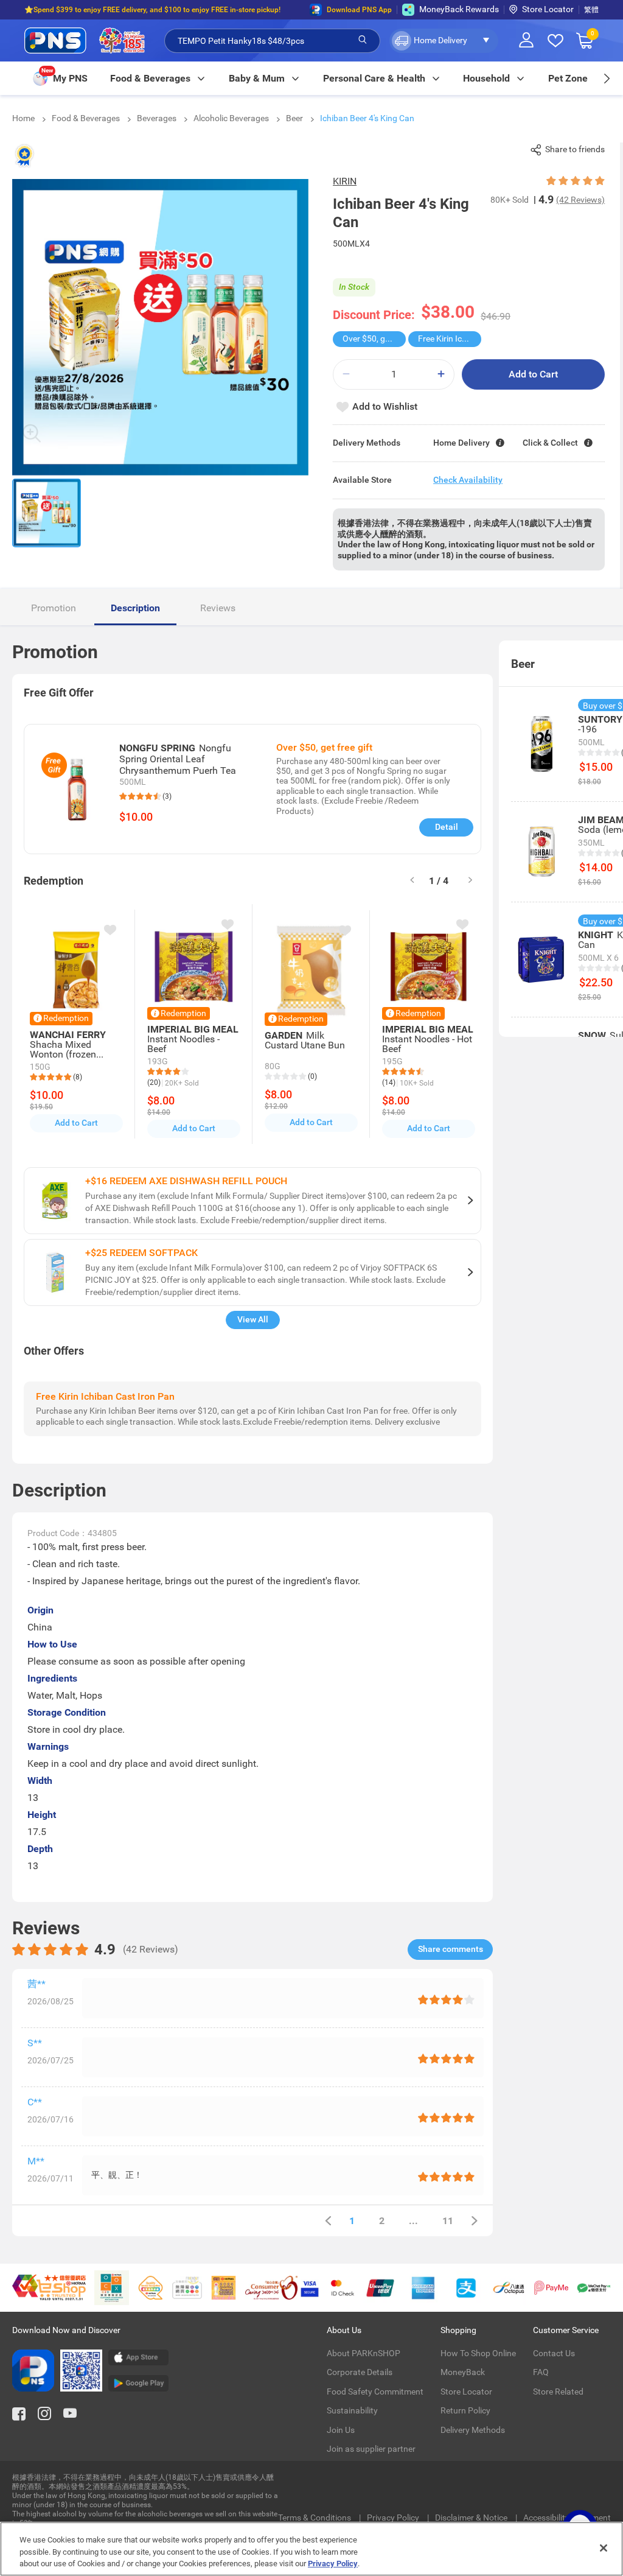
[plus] (441, 374)
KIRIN (345, 181)
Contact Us (554, 2353)
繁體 (591, 10)
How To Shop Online (478, 2353)
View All (253, 1319)
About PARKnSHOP (364, 2353)
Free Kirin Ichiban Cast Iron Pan (450, 339)
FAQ (541, 2372)
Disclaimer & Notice (472, 2518)
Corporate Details (360, 2372)
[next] (606, 78)
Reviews (218, 608)
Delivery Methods (473, 2430)
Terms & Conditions (315, 2518)
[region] (311, 2549)
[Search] (363, 40)
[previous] (328, 2221)
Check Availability (468, 480)
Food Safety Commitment (375, 2392)
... (413, 2221)
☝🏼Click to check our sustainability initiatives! (99, 10)
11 (448, 2221)
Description (135, 608)
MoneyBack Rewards (459, 9)
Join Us (341, 2430)
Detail (447, 827)
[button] (444, 41)
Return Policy (465, 2410)
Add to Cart (533, 374)
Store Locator (548, 9)
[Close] (604, 2548)
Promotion (54, 608)
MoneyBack (463, 2372)
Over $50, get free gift (374, 339)
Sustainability (352, 2410)
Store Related (558, 2392)
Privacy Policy (394, 2518)
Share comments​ (451, 1949)
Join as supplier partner (371, 2449)
